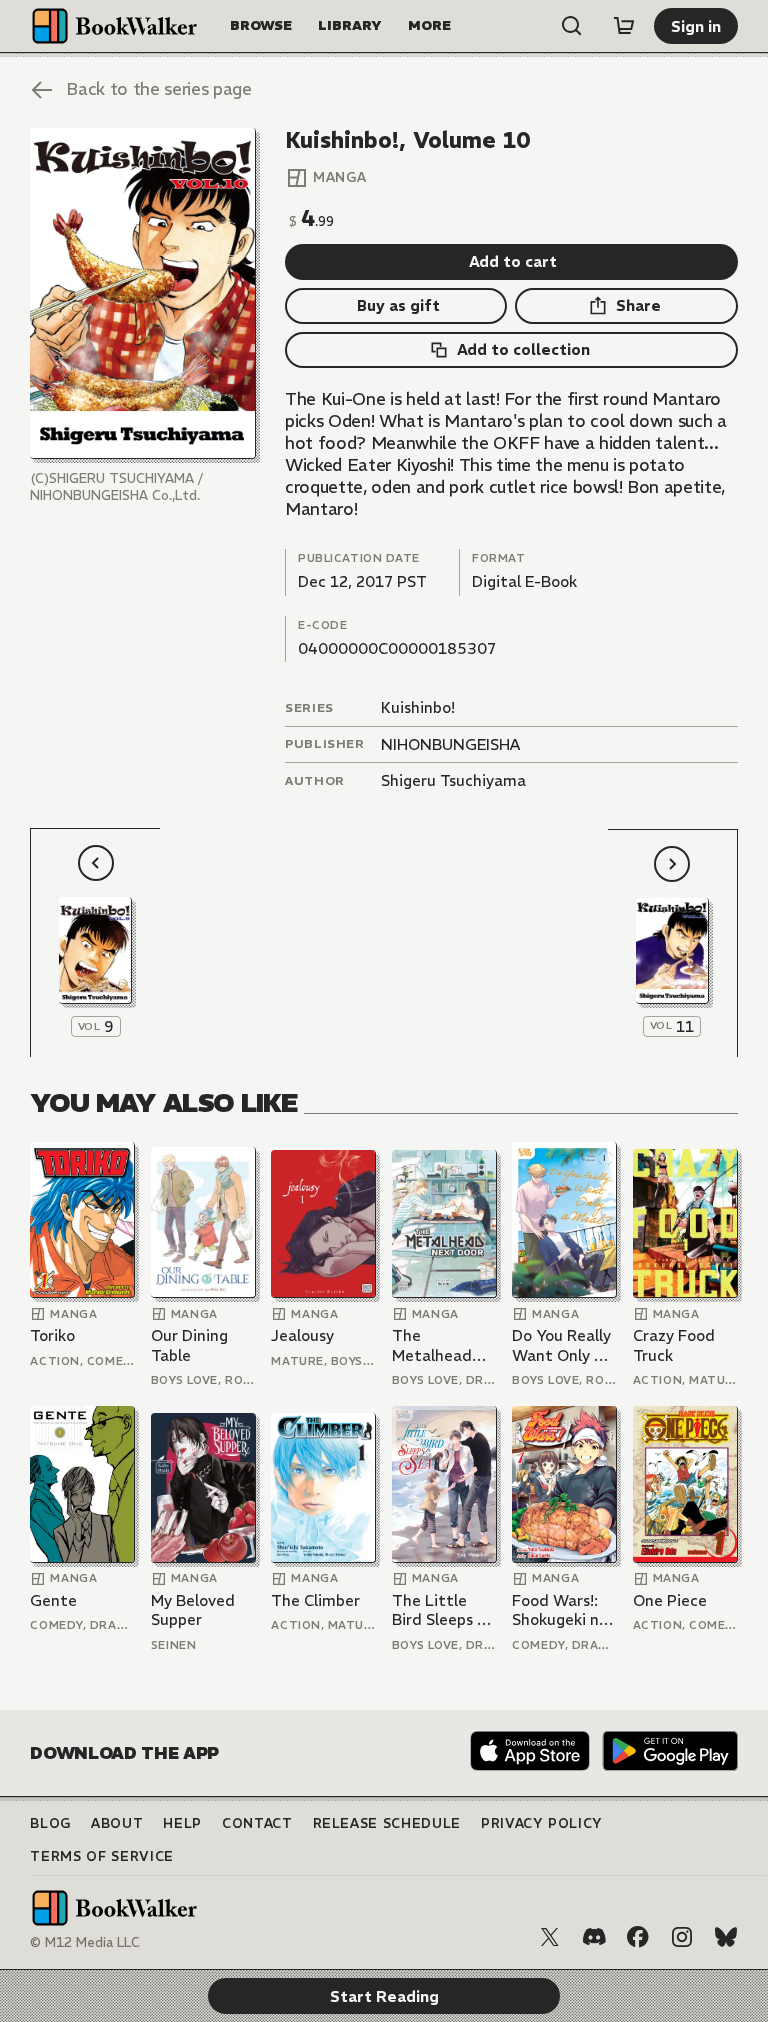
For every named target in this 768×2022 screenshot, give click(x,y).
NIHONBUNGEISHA (450, 744)
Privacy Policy (542, 1823)
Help (182, 1823)
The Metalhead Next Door (432, 1345)
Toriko (52, 1335)
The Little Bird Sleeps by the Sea (443, 1610)
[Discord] (594, 1937)
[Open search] (572, 26)
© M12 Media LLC (85, 1942)
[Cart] (624, 26)
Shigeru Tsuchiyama (453, 780)
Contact (257, 1823)
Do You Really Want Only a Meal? (561, 1345)
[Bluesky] (726, 1937)
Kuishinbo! (418, 707)
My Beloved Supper (193, 1610)
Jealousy (302, 1335)
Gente (53, 1600)
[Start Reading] (142, 293)
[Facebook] (638, 1937)
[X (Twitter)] (550, 1937)
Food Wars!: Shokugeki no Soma (560, 1610)
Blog (50, 1823)
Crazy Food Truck (674, 1345)
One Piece (670, 1600)
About (117, 1823)
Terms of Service (101, 1856)
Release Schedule (387, 1823)
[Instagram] (682, 1937)
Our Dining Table (189, 1345)
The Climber (315, 1600)
